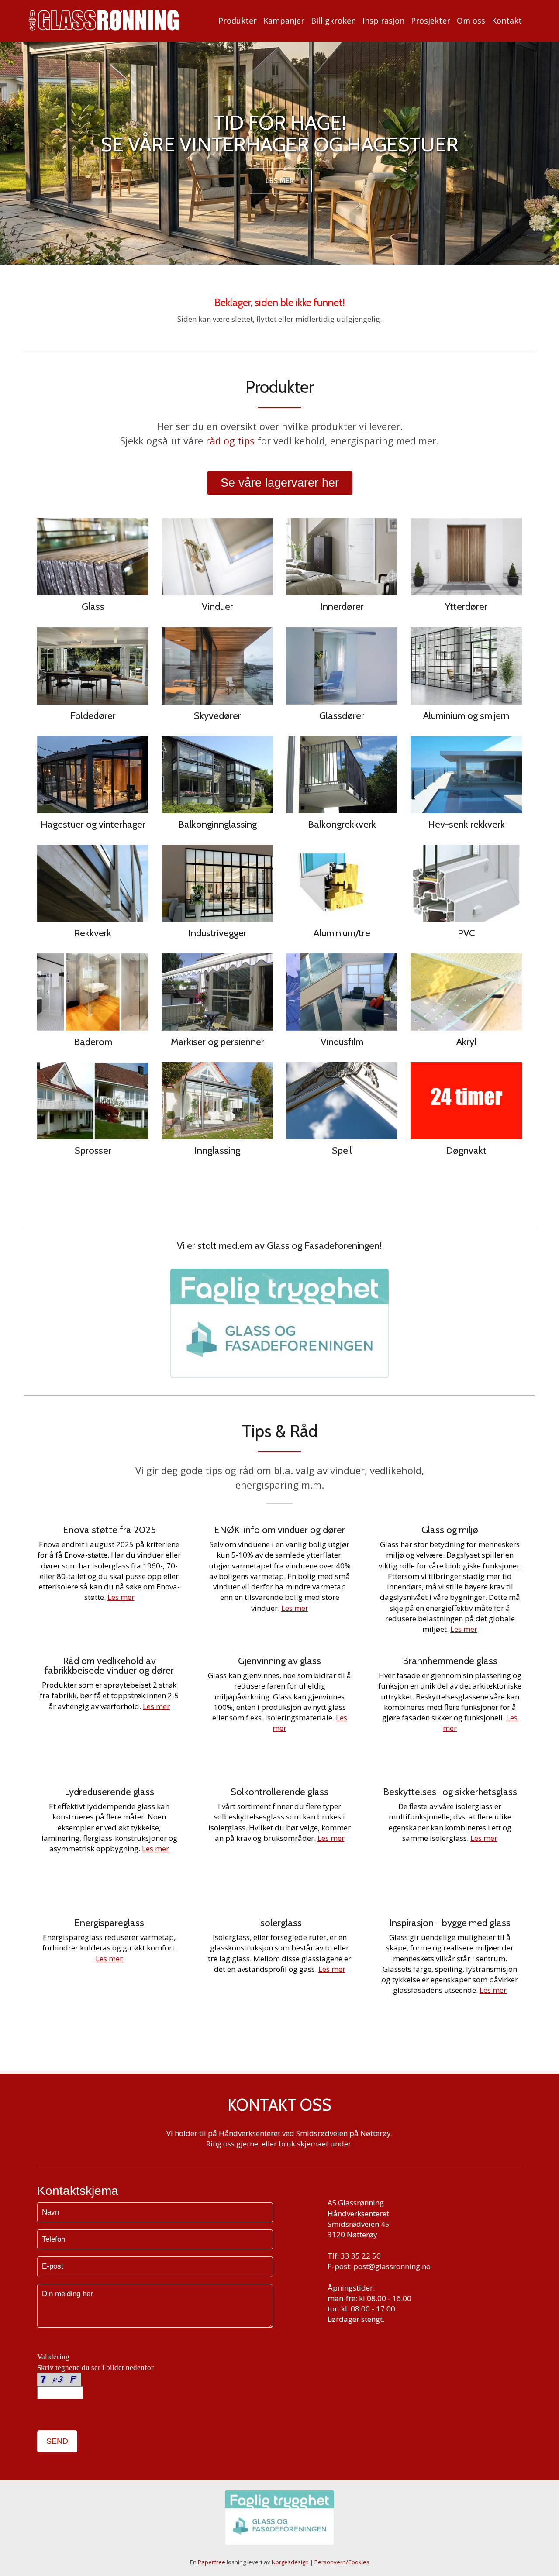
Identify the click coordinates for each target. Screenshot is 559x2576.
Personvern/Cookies (342, 2562)
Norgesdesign (290, 2562)
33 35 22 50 (361, 2256)
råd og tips (230, 440)
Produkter (238, 21)
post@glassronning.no (392, 2266)
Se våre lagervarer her (280, 483)
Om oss (471, 21)
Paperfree (212, 2562)
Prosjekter (431, 21)
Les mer (280, 181)
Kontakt (507, 21)
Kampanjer (284, 21)
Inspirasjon (383, 21)
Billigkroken (333, 21)
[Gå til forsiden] (104, 20)
